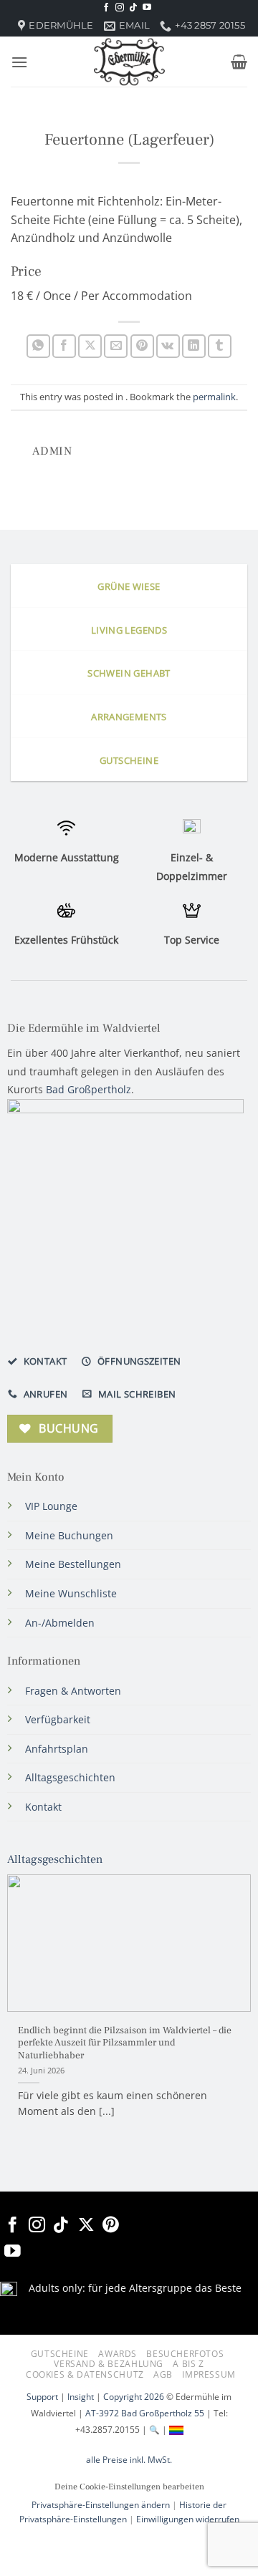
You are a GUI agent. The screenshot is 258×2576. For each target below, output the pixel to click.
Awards (118, 2354)
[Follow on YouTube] (147, 8)
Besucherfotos (185, 2354)
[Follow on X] (86, 2226)
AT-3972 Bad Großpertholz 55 (145, 2413)
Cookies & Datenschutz (85, 2374)
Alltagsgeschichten (55, 1859)
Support (42, 2397)
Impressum (209, 2374)
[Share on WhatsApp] (38, 346)
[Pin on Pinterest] (142, 346)
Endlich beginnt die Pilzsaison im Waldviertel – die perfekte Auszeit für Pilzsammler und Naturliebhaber (125, 2043)
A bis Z (188, 2364)
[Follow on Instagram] (120, 8)
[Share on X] (90, 346)
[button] (19, 62)
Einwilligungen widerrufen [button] (188, 2519)
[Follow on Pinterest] (111, 2226)
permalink (214, 397)
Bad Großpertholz (89, 1089)
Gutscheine (60, 2354)
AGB (163, 2374)
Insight (81, 2397)
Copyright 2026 (134, 2397)
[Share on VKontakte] (168, 346)
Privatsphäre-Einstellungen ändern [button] (101, 2505)
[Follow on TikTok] (133, 8)
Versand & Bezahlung (109, 2364)
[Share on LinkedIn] (194, 346)
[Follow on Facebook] (106, 8)
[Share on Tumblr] (220, 346)
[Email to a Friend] (116, 346)
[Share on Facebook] (64, 346)
